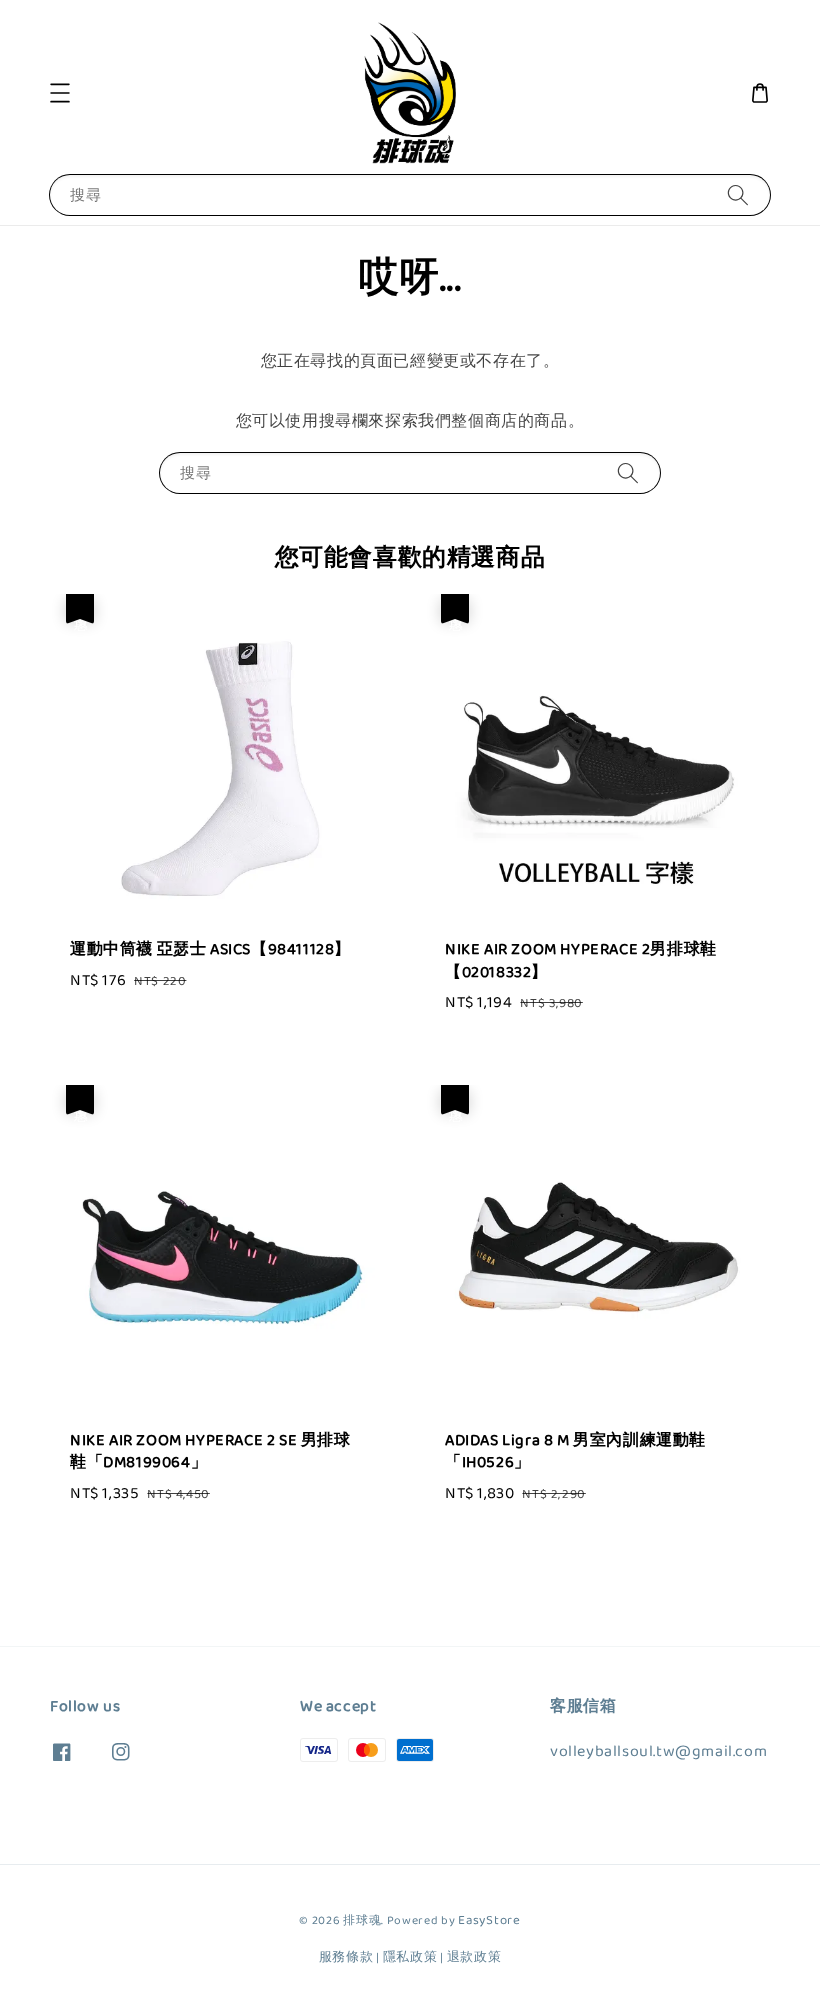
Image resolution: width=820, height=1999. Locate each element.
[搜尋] (738, 194)
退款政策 (474, 1957)
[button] (60, 93)
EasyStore (489, 1920)
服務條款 (346, 1957)
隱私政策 (410, 1957)
